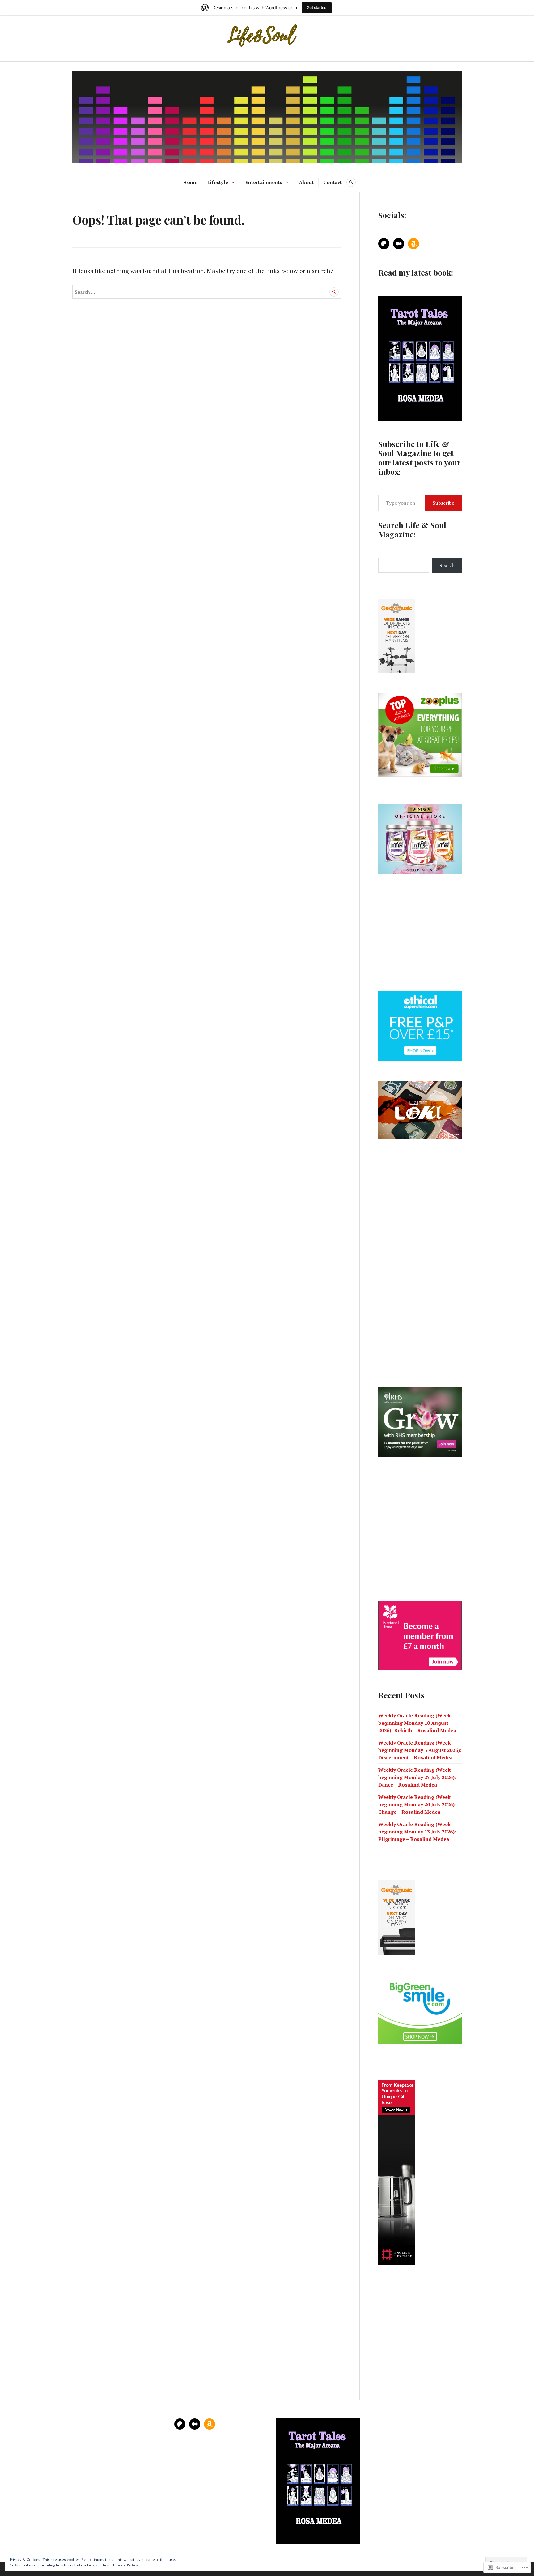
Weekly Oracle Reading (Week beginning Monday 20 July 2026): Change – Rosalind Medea (417, 1804)
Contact (333, 182)
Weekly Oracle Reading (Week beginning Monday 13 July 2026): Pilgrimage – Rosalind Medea (417, 1832)
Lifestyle (218, 182)
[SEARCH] (351, 182)
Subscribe (443, 503)
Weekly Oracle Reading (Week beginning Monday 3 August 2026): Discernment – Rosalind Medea (420, 1750)
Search (447, 565)
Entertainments (264, 182)
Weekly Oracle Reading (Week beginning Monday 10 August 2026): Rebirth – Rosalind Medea (417, 1723)
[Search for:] (207, 291)
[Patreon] (384, 244)
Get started (317, 8)
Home (190, 182)
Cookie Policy (125, 2565)
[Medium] (399, 244)
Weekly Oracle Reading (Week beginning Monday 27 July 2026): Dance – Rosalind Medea (417, 1777)
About (306, 182)
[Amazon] (413, 244)
